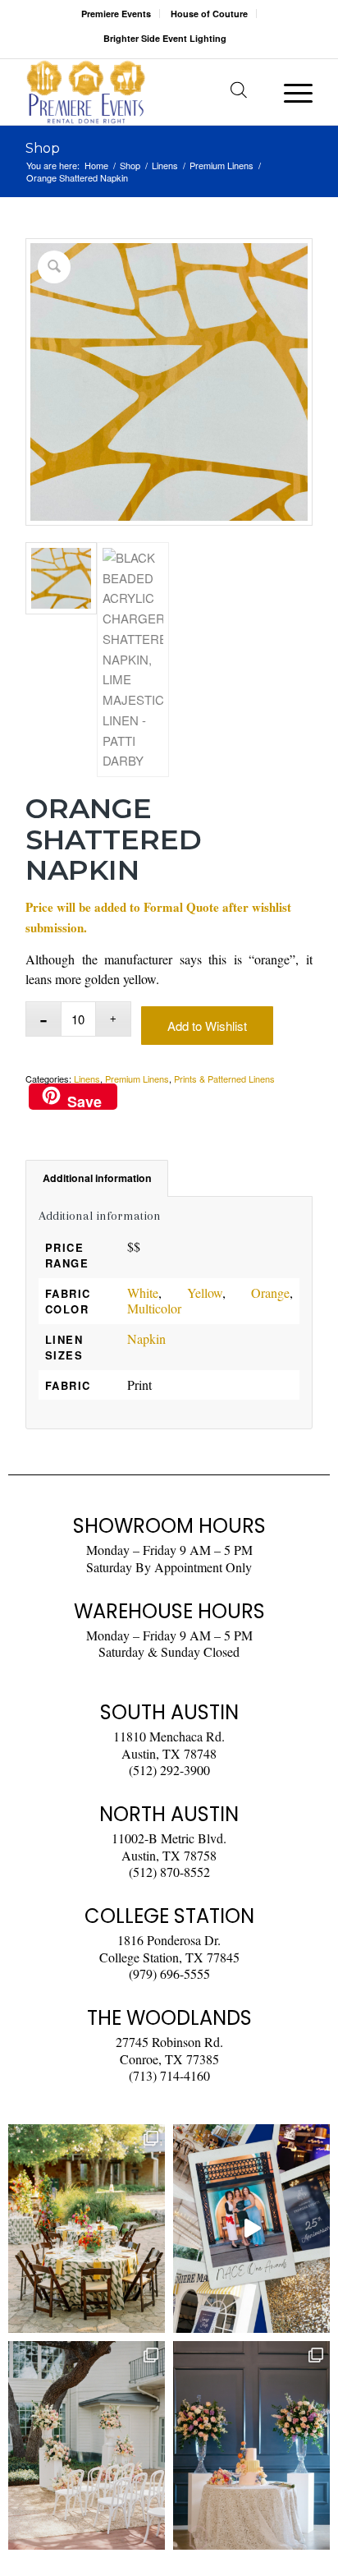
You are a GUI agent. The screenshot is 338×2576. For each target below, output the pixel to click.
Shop (43, 148)
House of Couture (209, 14)
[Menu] (290, 92)
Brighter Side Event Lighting (165, 38)
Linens (87, 1079)
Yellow (205, 1293)
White (143, 1293)
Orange (270, 1293)
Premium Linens (137, 1079)
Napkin (146, 1339)
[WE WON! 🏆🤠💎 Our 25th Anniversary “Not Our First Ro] (251, 2229)
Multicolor (154, 1308)
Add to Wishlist (207, 1026)
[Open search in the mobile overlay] (239, 92)
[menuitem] (116, 14)
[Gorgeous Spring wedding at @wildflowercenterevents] (87, 2229)
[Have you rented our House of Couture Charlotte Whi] (251, 2445)
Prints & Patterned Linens (224, 1079)
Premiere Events (116, 14)
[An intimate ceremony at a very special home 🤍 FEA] (87, 2445)
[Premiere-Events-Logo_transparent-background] (140, 92)
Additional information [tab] (97, 1178)
